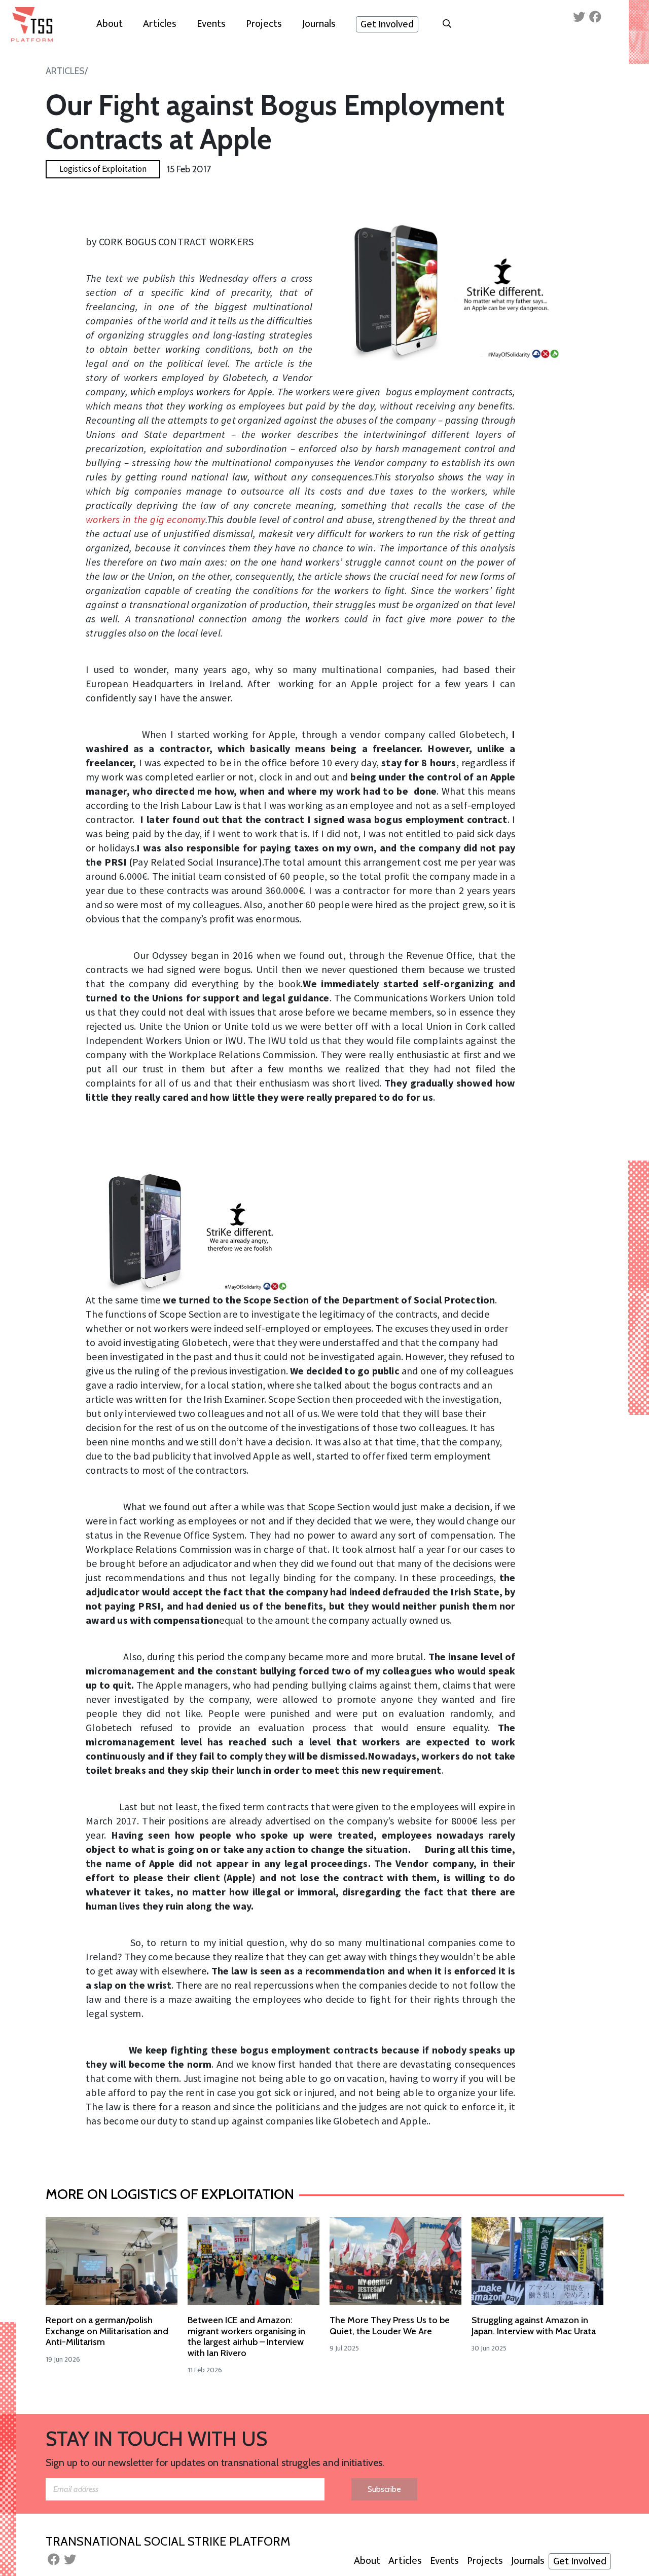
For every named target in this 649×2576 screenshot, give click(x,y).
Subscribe (384, 2489)
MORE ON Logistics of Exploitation (170, 2194)
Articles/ (67, 71)
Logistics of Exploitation (103, 169)
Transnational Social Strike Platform (168, 2541)
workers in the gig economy (146, 519)
